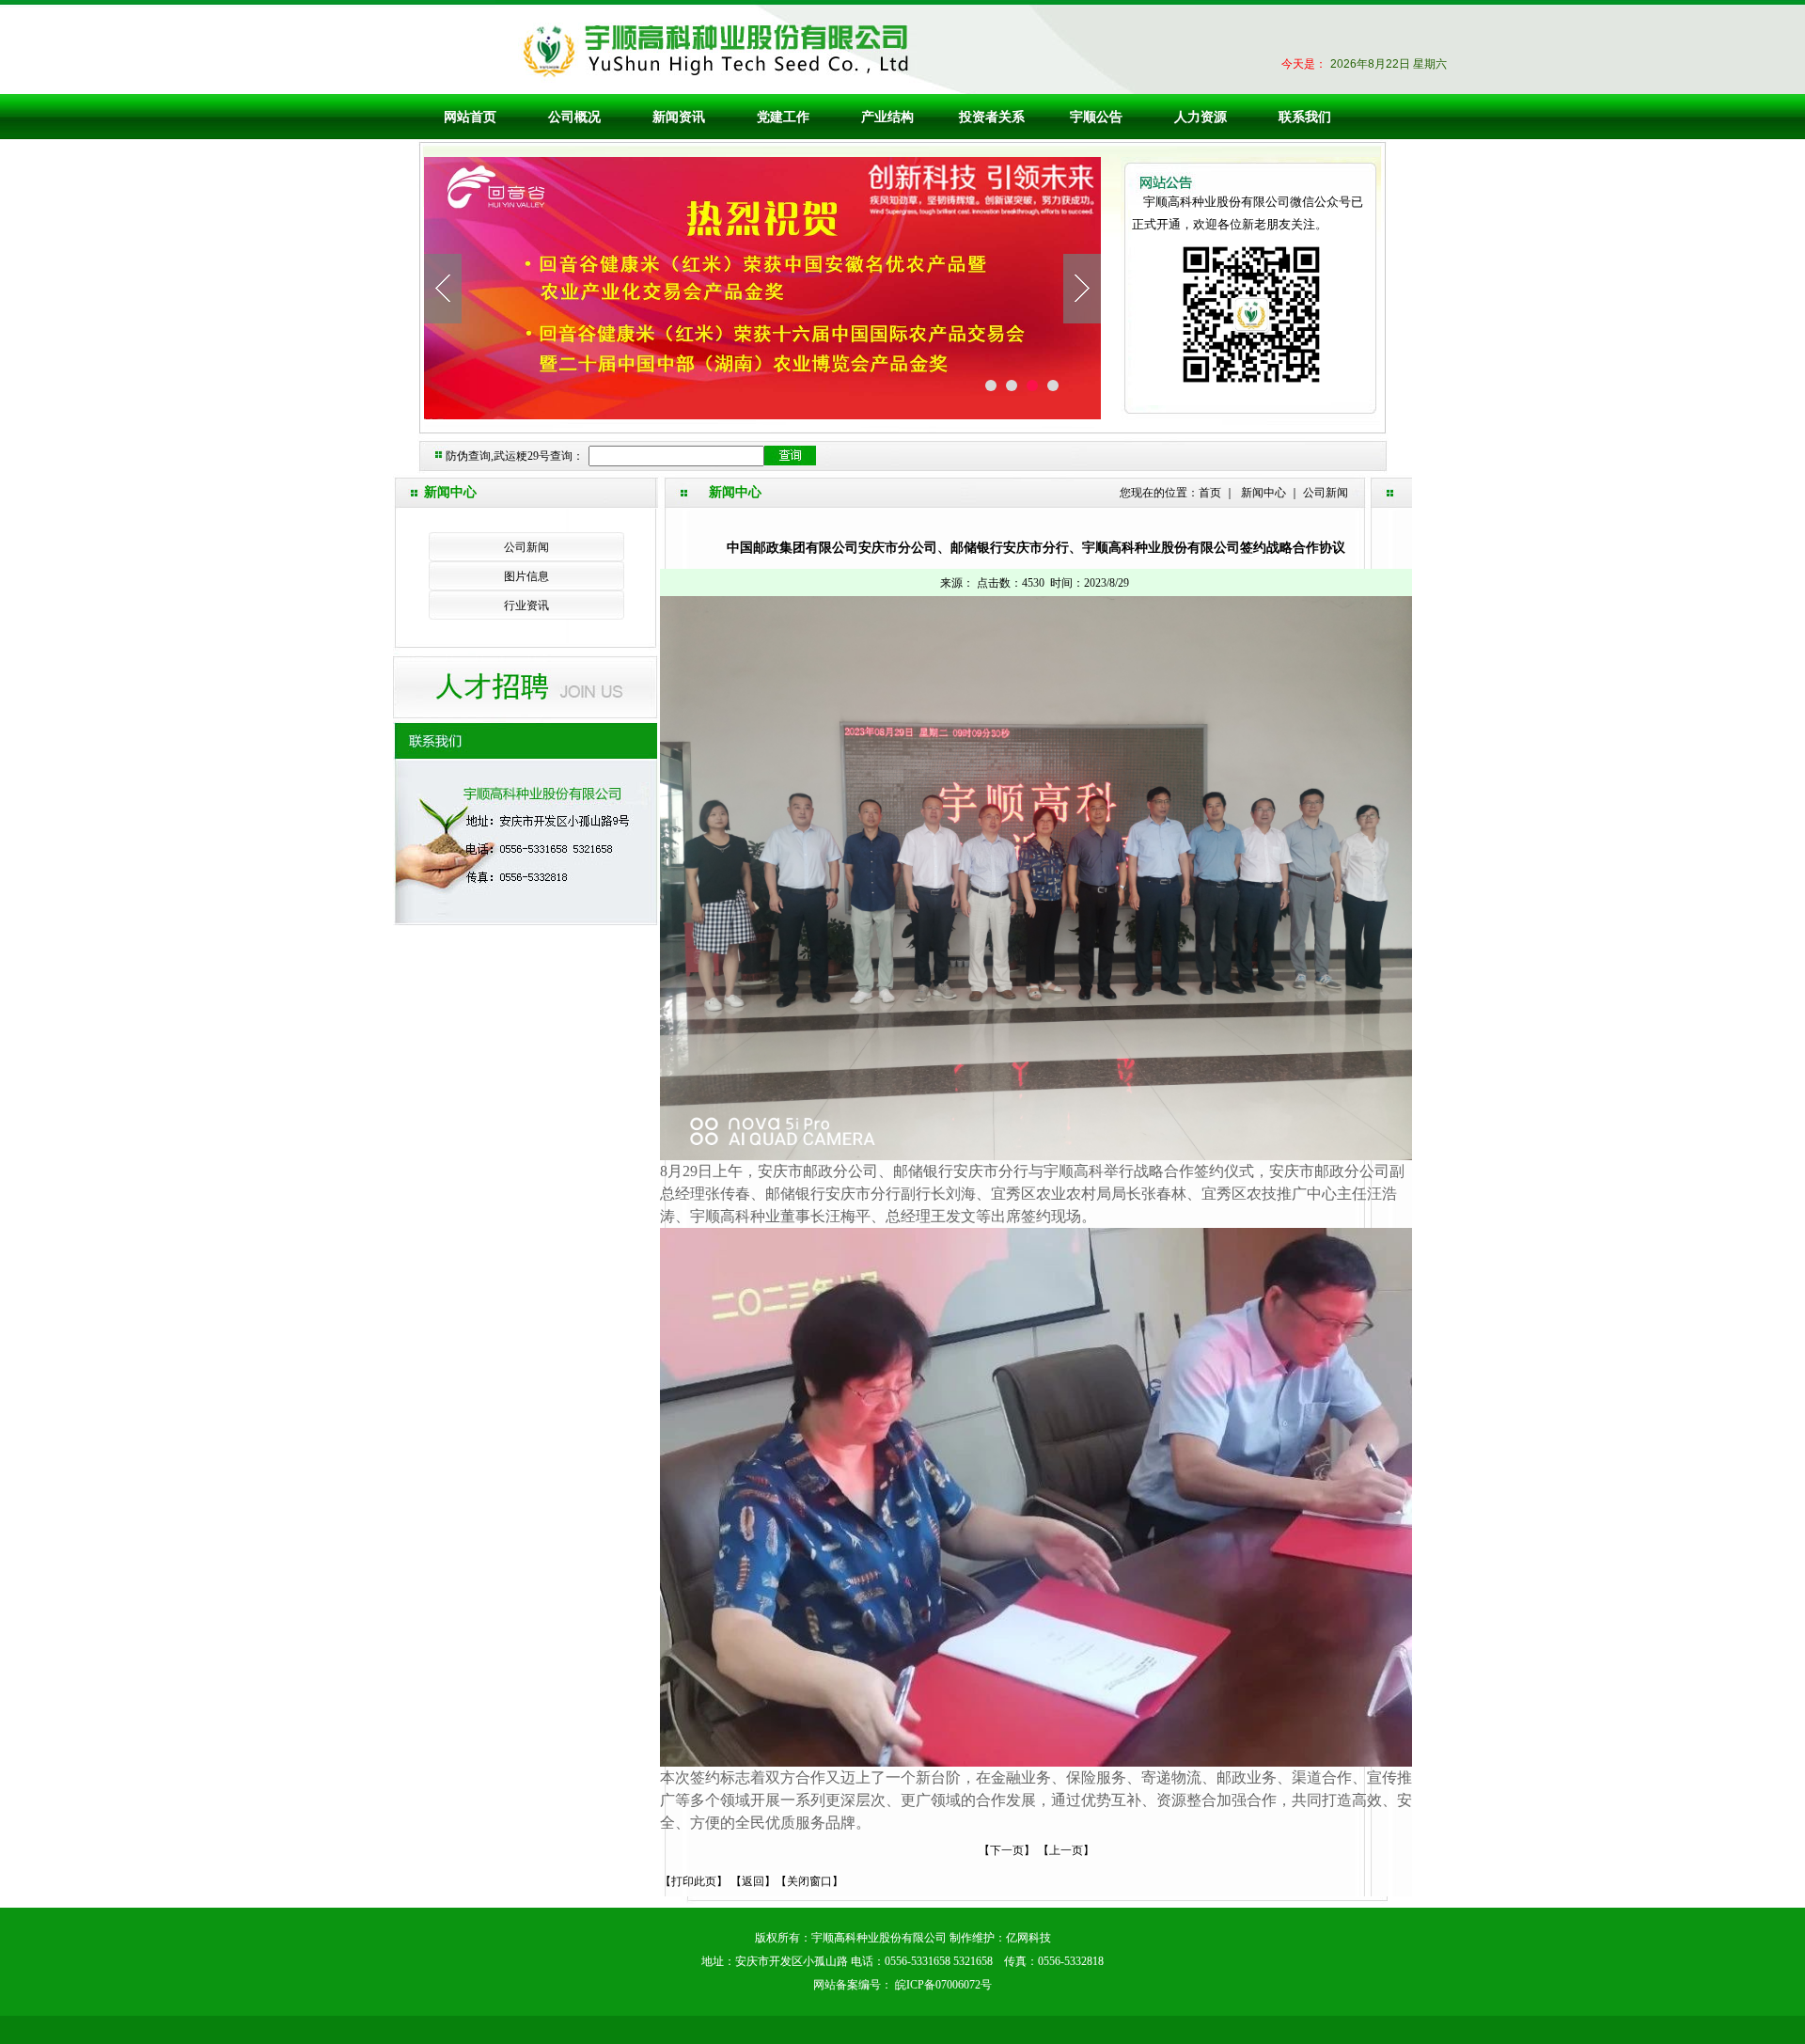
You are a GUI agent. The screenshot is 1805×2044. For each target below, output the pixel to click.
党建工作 (783, 117)
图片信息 (526, 576)
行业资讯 (526, 605)
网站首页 (470, 117)
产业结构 (887, 117)
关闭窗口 (809, 1881)
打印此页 (694, 1881)
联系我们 (1305, 117)
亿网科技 (1028, 1938)
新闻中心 (1263, 493)
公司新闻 (526, 547)
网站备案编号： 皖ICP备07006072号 (902, 1985)
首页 (1210, 493)
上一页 (1066, 1850)
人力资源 (1201, 117)
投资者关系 (992, 117)
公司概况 (574, 117)
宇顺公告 (1096, 117)
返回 (753, 1881)
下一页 (1007, 1850)
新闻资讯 (679, 117)
